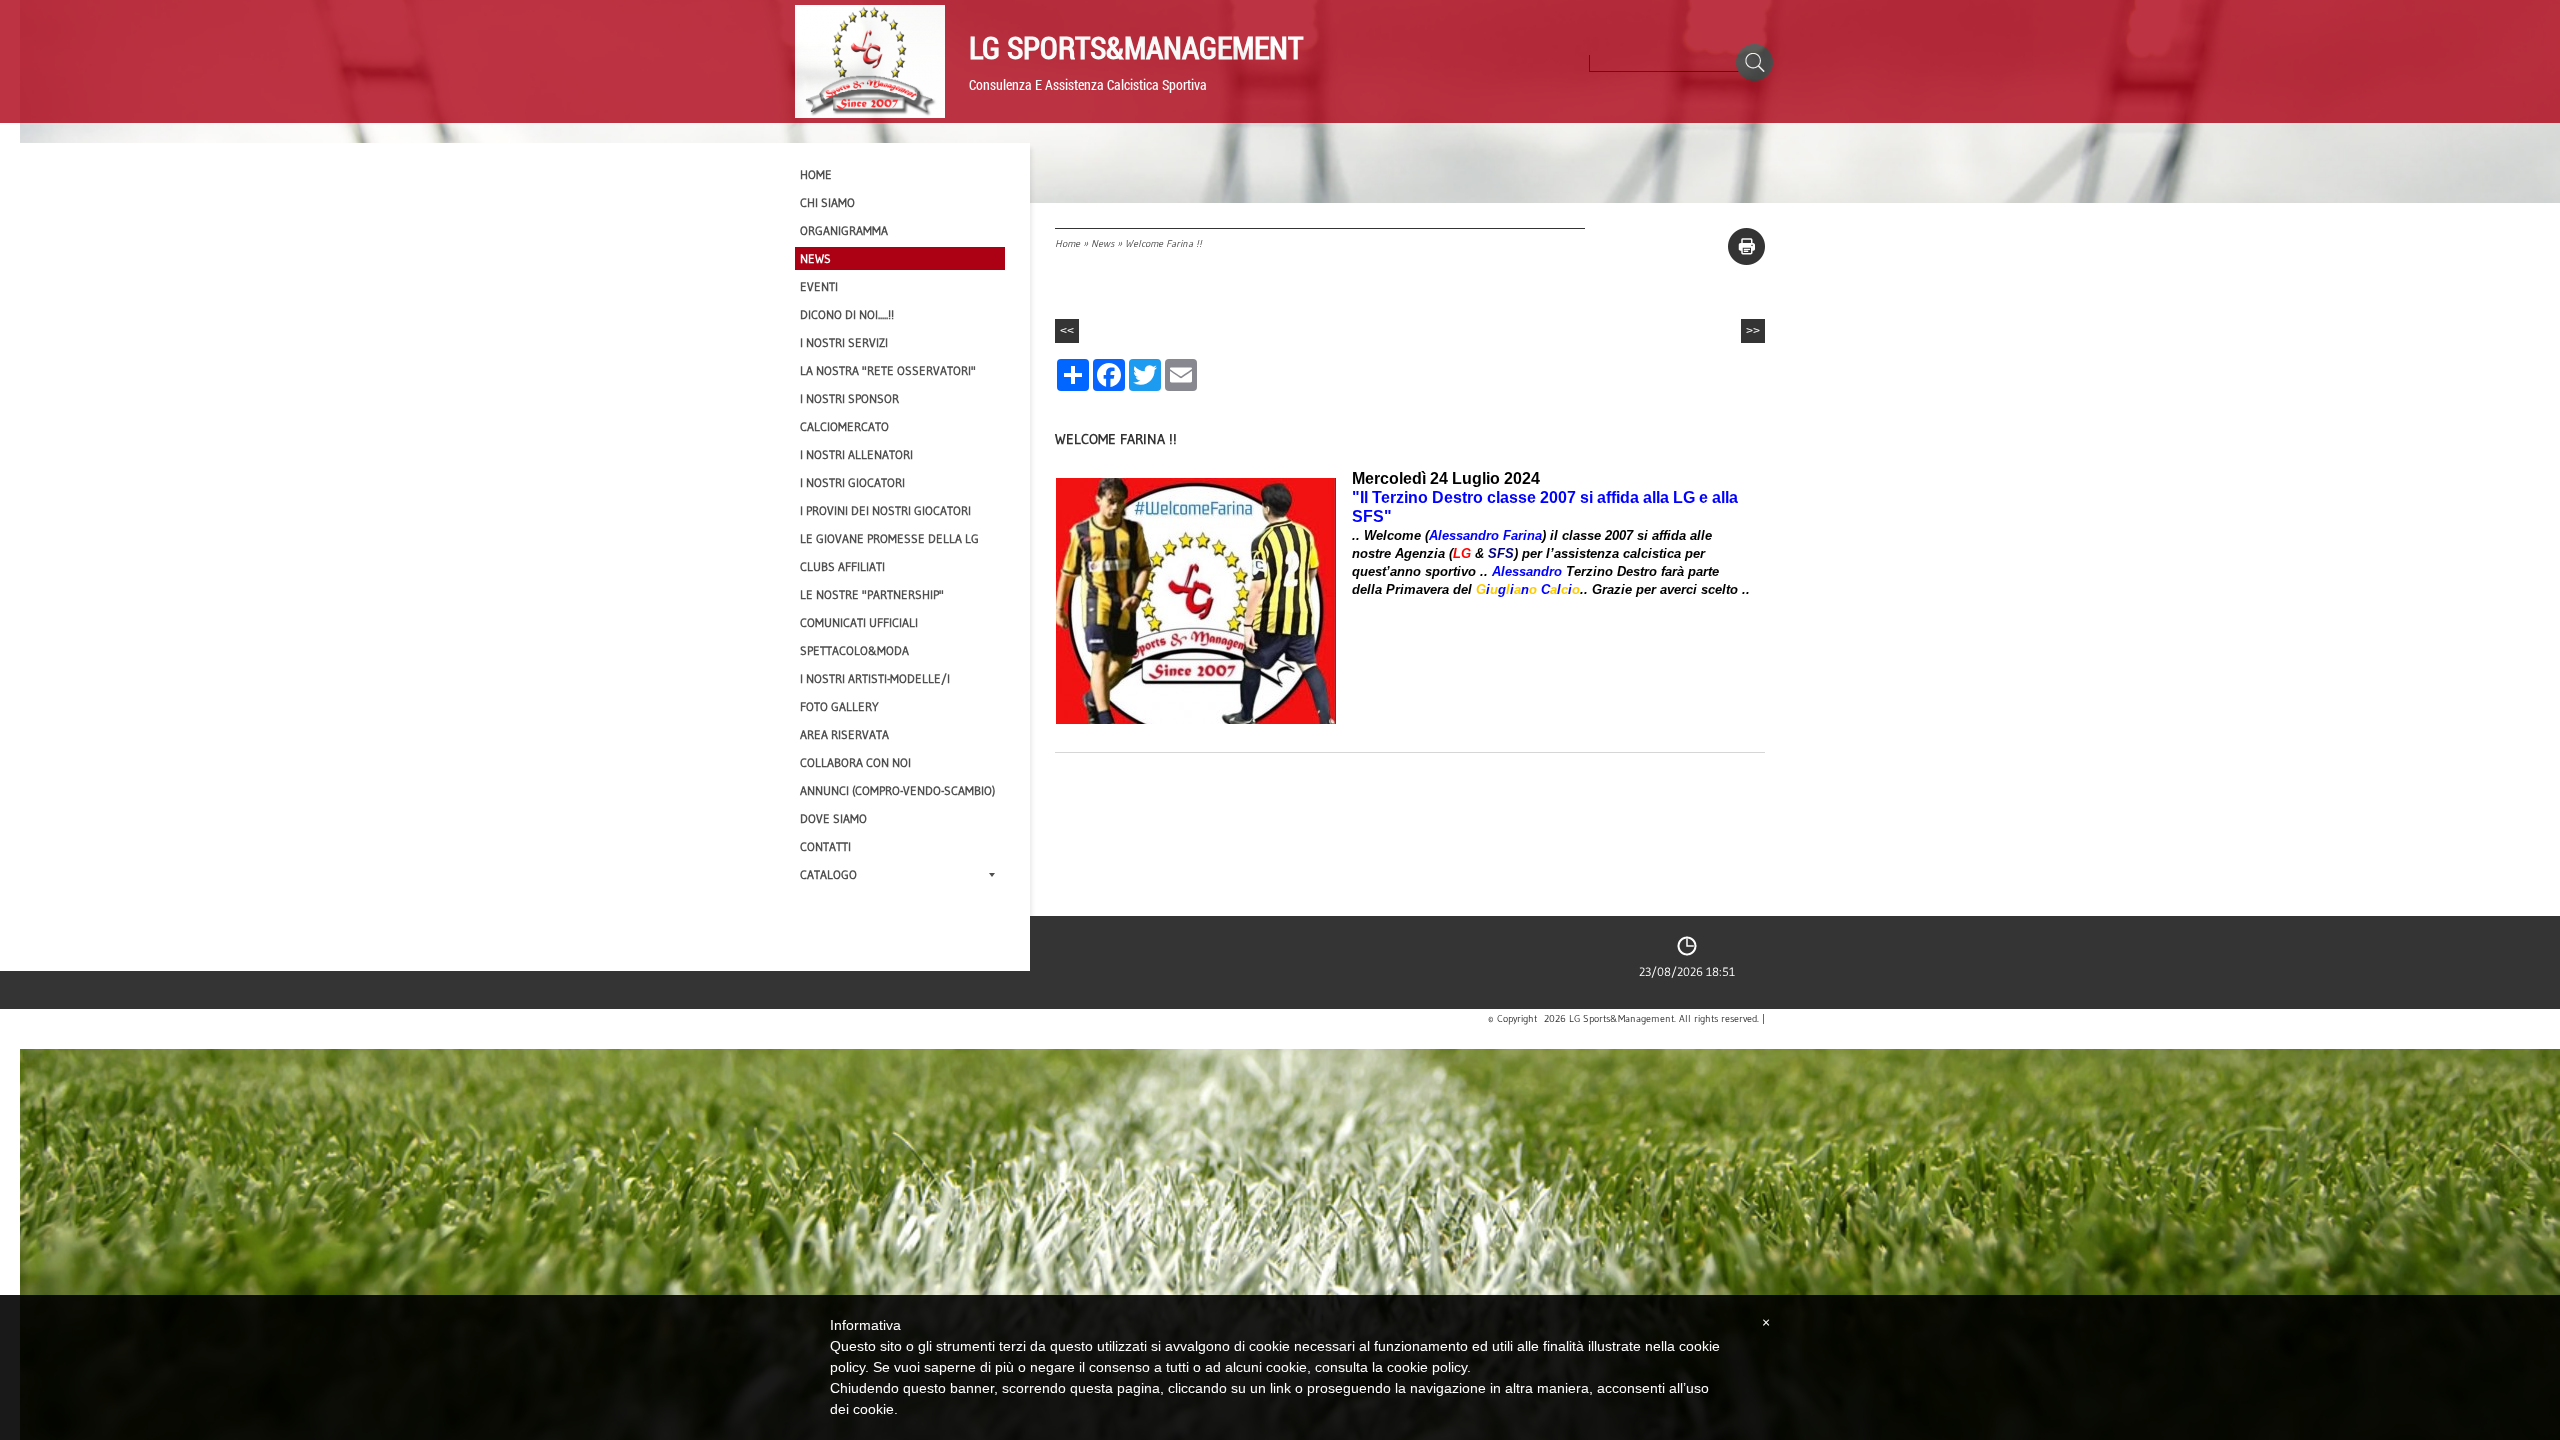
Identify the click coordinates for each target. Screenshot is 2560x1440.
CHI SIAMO (827, 202)
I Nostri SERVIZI (844, 342)
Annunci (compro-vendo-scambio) (897, 790)
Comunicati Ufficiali (859, 622)
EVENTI (819, 286)
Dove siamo (833, 818)
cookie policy (1427, 1367)
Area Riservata (844, 734)
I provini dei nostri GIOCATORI (885, 510)
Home (1067, 243)
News (1102, 243)
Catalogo (828, 874)
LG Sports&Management (1136, 47)
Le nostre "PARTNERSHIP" (872, 594)
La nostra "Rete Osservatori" (888, 370)
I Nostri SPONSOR (849, 398)
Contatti (825, 846)
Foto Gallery (839, 706)
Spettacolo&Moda (854, 650)
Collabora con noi (855, 762)
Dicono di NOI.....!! (847, 314)
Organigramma (844, 230)
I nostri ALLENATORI (856, 454)
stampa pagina (1746, 246)
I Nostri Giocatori (852, 482)
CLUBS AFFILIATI (842, 566)
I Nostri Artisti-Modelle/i (875, 678)
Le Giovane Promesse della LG (889, 538)
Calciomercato (844, 426)
